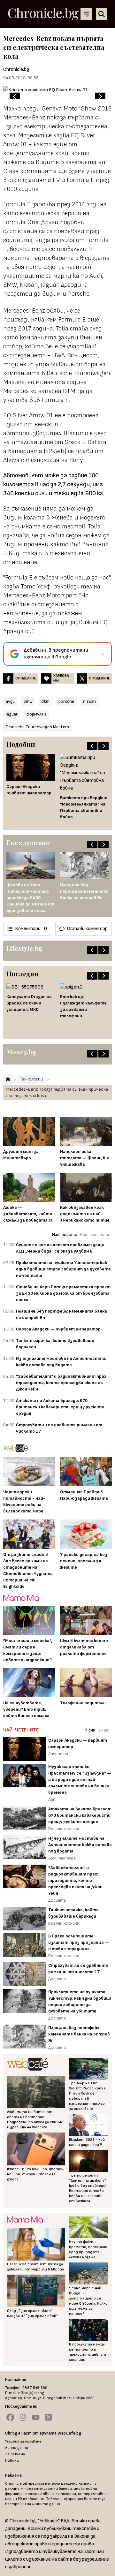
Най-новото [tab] (65, 1235)
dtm (46, 701)
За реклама (15, 2454)
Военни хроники (64, 1829)
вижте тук (95, 2499)
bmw (28, 701)
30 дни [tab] (104, 1730)
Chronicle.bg (16, 69)
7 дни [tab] (90, 1730)
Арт (52, 1799)
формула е (37, 714)
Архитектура (62, 1858)
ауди (10, 701)
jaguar (12, 714)
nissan (89, 701)
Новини (12, 2461)
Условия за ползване (23, 2441)
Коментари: (31, 929)
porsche (66, 701)
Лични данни (17, 2448)
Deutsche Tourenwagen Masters (37, 727)
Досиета (57, 1900)
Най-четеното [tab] (95, 1235)
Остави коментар (87, 929)
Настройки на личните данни (33, 2504)
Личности (58, 1754)
